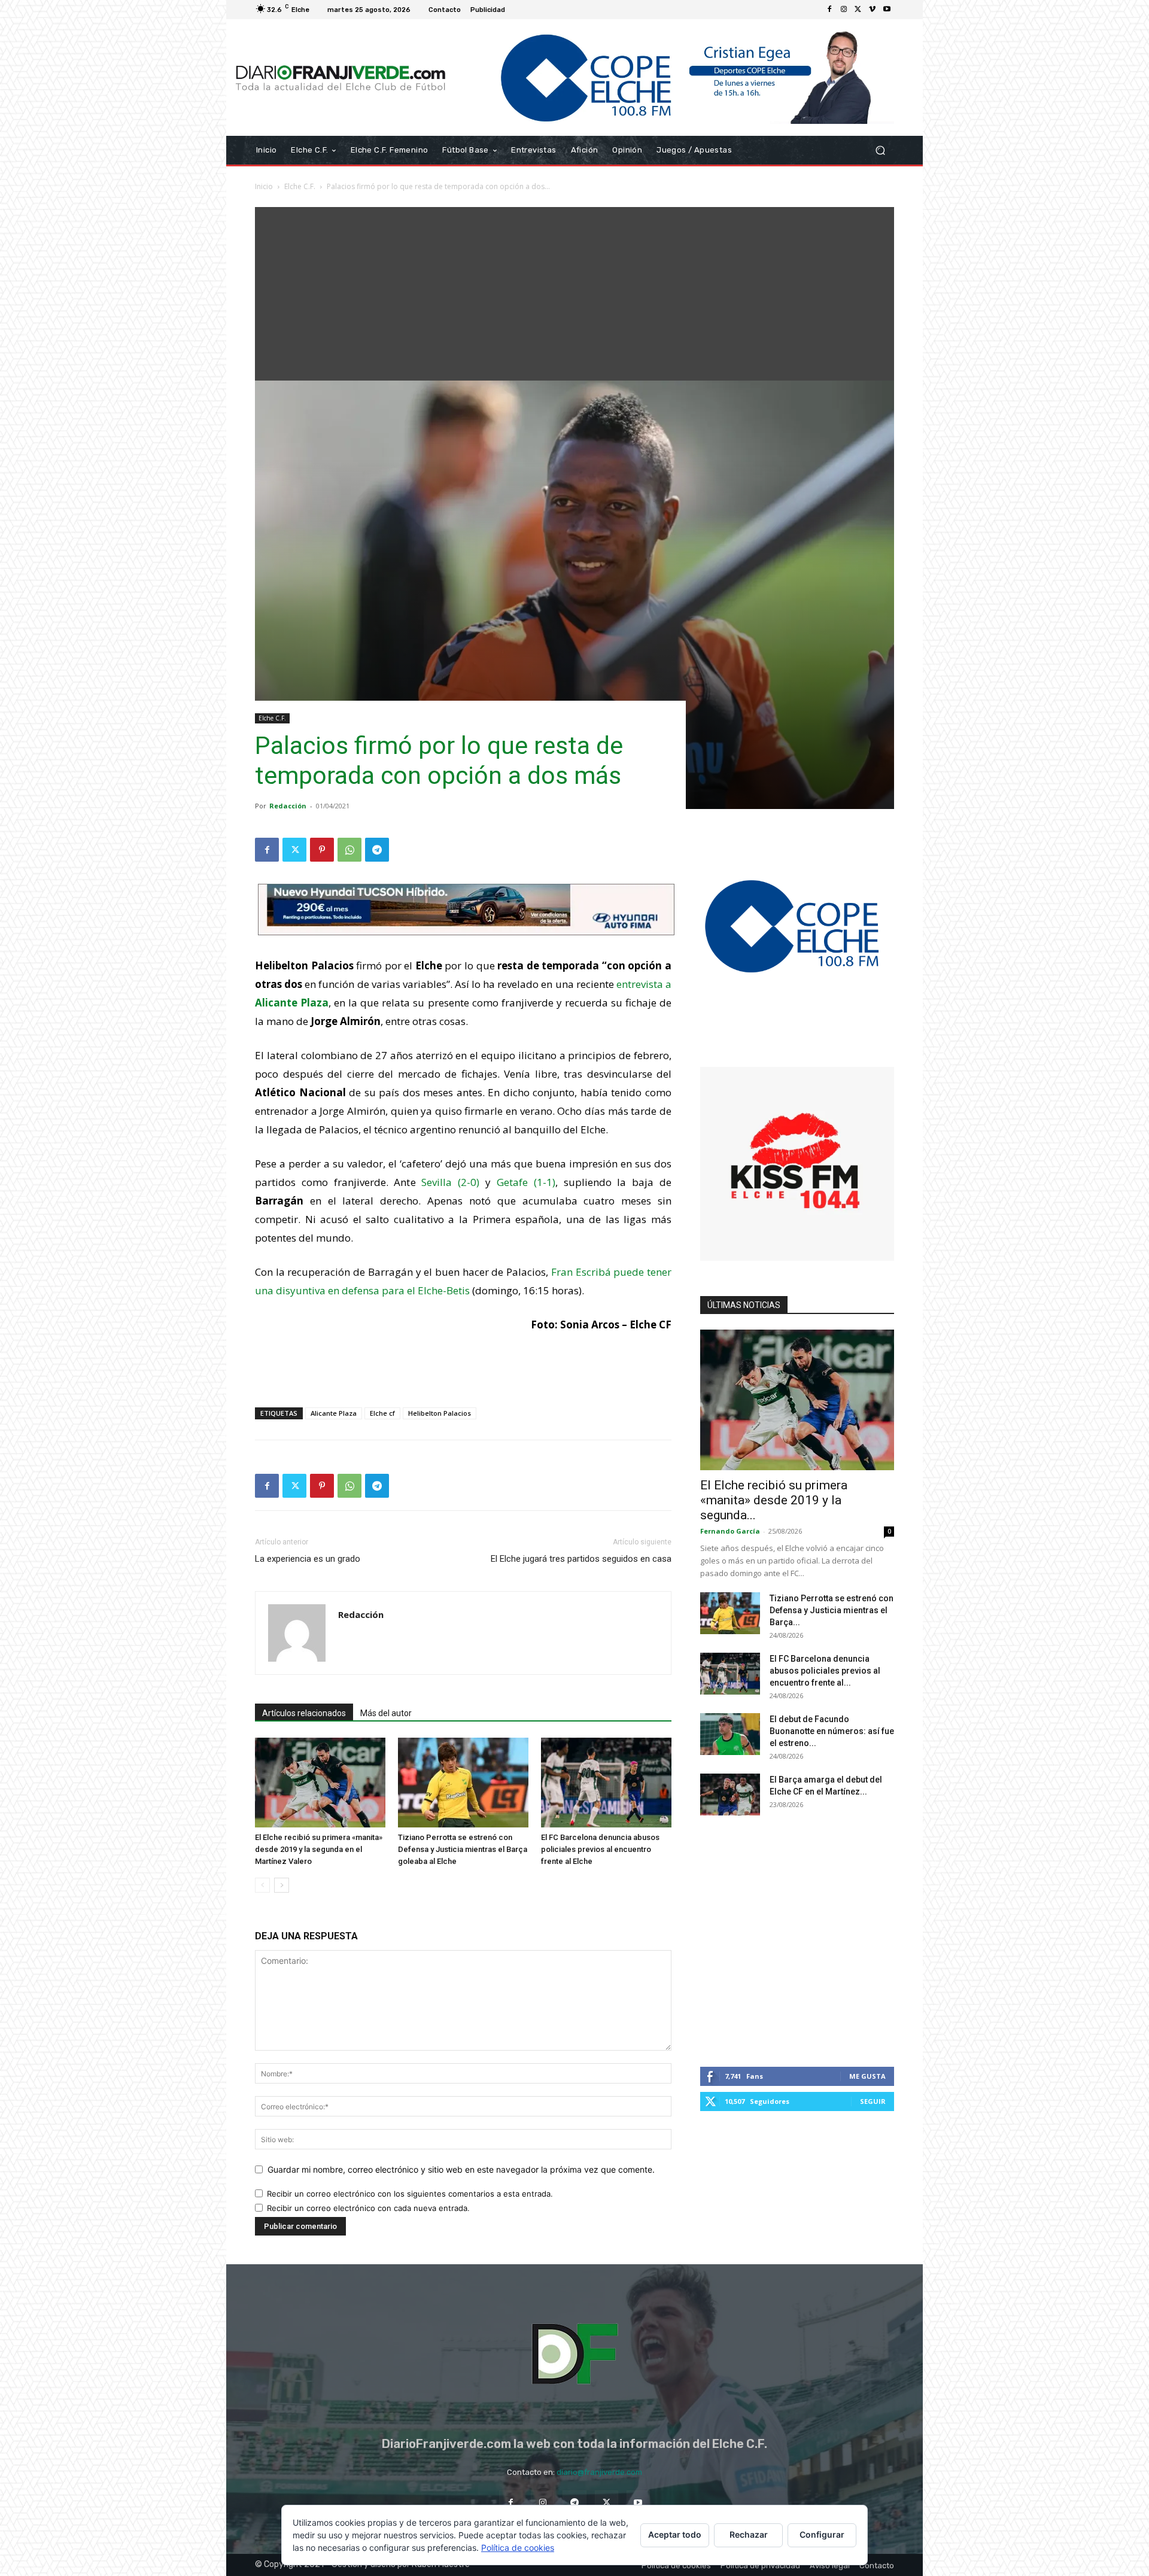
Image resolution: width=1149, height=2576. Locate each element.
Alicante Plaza (334, 1413)
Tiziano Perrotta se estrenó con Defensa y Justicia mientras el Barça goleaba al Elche (463, 1849)
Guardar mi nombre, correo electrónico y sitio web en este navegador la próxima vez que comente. (461, 2169)
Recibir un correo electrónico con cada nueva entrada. (368, 2208)
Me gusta (867, 2076)
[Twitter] (858, 10)
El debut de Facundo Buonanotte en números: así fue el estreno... (832, 1731)
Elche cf (382, 1413)
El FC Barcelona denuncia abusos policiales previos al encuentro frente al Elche (600, 1849)
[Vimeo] (873, 10)
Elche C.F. (300, 186)
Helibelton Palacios (440, 1413)
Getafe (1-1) (526, 1182)
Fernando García (730, 1531)
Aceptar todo (675, 2534)
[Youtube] (887, 10)
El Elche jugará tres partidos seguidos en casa (581, 1559)
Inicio (264, 186)
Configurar (822, 2534)
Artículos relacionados (304, 1713)
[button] (880, 150)
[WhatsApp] (349, 850)
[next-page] (282, 1885)
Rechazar (749, 2534)
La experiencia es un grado (308, 1559)
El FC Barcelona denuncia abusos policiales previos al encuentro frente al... (825, 1671)
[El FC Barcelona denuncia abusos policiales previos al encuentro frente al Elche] (606, 1783)
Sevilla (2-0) (450, 1182)
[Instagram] (844, 10)
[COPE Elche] (675, 77)
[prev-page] (262, 1885)
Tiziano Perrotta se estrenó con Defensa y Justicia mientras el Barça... (832, 1610)
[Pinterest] (322, 850)
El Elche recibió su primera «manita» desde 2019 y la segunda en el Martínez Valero (319, 1849)
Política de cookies (518, 2548)
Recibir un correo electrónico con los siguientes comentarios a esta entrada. (410, 2194)
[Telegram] (377, 850)
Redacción (288, 806)
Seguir (873, 2101)
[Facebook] (829, 10)
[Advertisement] (574, 291)
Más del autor (386, 1713)
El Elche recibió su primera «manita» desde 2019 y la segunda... (774, 1500)
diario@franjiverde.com (599, 2472)
